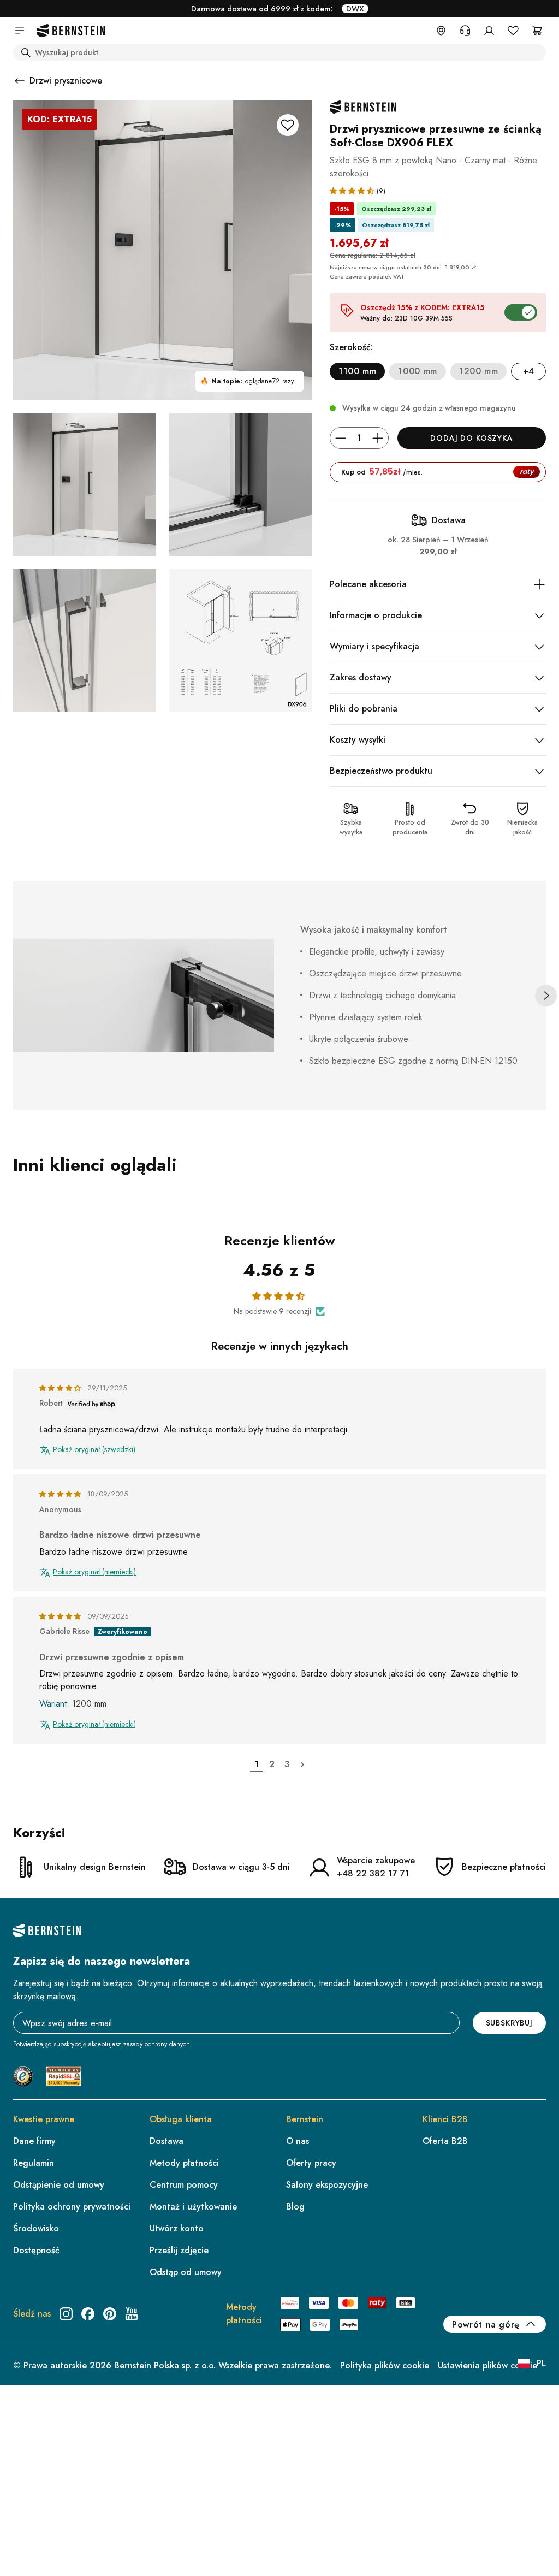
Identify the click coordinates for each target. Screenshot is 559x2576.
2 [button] (272, 1764)
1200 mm (478, 371)
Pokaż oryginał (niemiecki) (94, 1572)
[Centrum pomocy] (465, 31)
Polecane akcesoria (368, 584)
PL (541, 2363)
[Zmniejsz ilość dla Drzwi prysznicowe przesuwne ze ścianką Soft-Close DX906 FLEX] (341, 438)
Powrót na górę (486, 2325)
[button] (353, 190)
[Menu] (542, 2460)
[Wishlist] (513, 31)
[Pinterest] (110, 2314)
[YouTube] (132, 2314)
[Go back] (20, 81)
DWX (355, 9)
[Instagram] (66, 2314)
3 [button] (287, 1764)
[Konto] (489, 31)
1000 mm (417, 371)
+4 (529, 371)
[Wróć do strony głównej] (71, 31)
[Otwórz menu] (20, 31)
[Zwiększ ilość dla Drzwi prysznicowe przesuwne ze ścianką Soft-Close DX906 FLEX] (378, 438)
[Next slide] (546, 996)
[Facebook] (88, 2314)
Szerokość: (351, 347)
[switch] (523, 2534)
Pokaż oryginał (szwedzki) (94, 1450)
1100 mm (357, 371)
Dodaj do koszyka (471, 438)
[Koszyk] (537, 31)
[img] (61, 1388)
